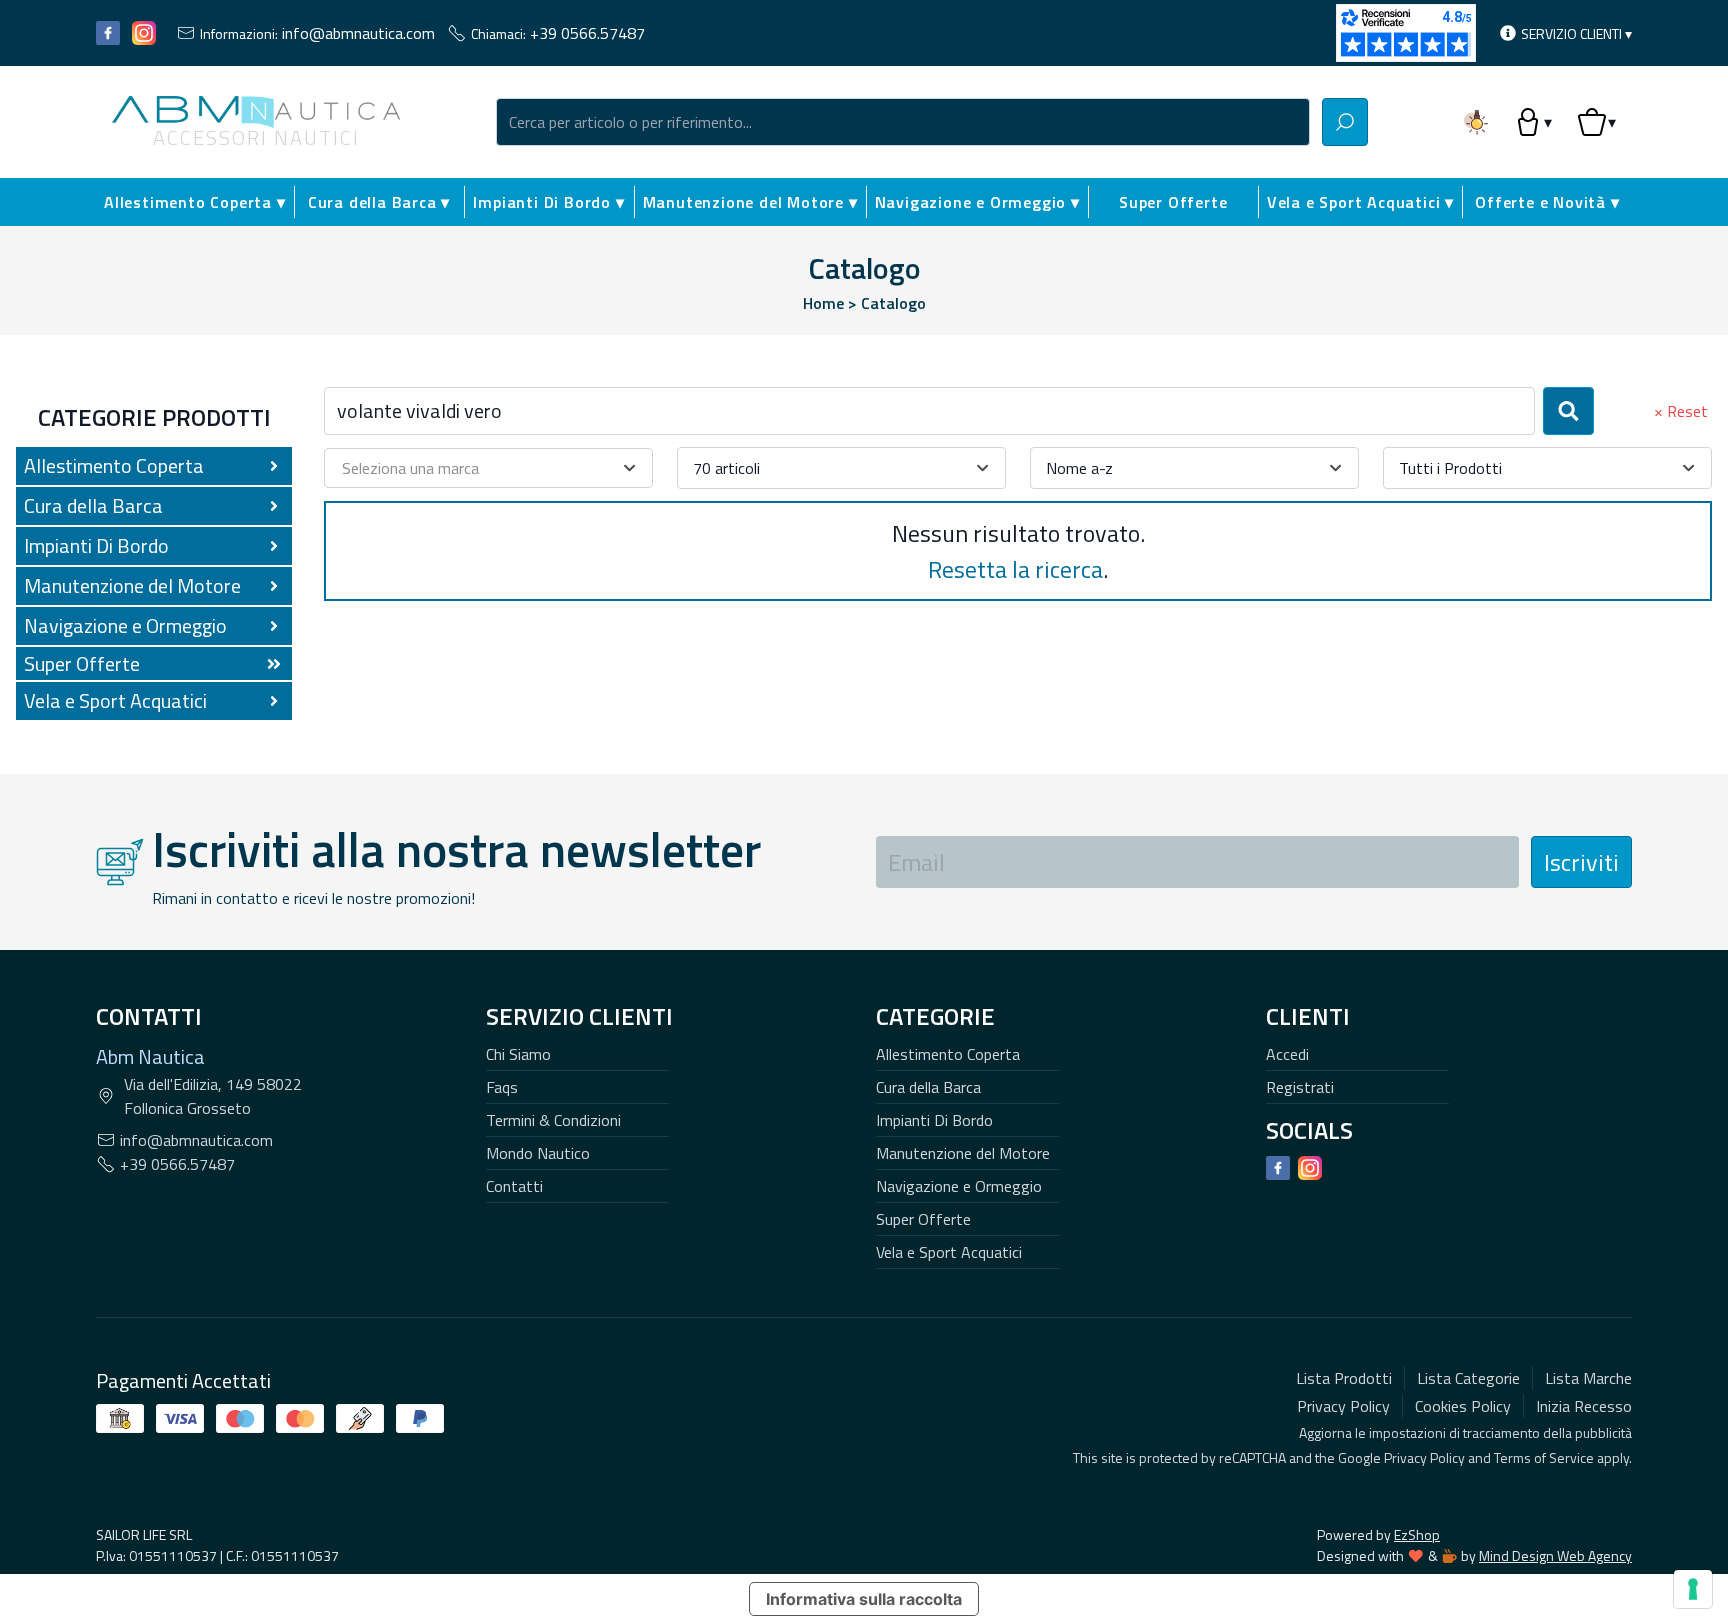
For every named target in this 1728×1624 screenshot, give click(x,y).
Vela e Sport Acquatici (949, 1252)
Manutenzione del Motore (963, 1153)
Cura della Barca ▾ (379, 202)
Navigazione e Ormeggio (959, 1186)
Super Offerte (1173, 202)
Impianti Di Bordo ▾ (548, 202)
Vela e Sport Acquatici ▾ (1360, 202)
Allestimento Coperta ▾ (195, 202)
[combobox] (903, 122)
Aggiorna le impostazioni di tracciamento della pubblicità (1465, 1432)
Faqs (502, 1087)
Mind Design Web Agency (1555, 1555)
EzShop (1417, 1534)
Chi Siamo (518, 1054)
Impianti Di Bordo (934, 1120)
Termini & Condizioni (553, 1120)
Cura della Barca (928, 1087)
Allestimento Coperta (948, 1054)
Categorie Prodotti (154, 417)
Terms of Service (1544, 1457)
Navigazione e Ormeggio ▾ (977, 202)
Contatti (514, 1186)
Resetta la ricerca (1015, 569)
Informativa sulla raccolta (864, 1599)
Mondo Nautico (538, 1153)
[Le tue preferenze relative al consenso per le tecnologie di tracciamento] (1693, 1589)
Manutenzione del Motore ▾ (750, 202)
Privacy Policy (1424, 1457)
